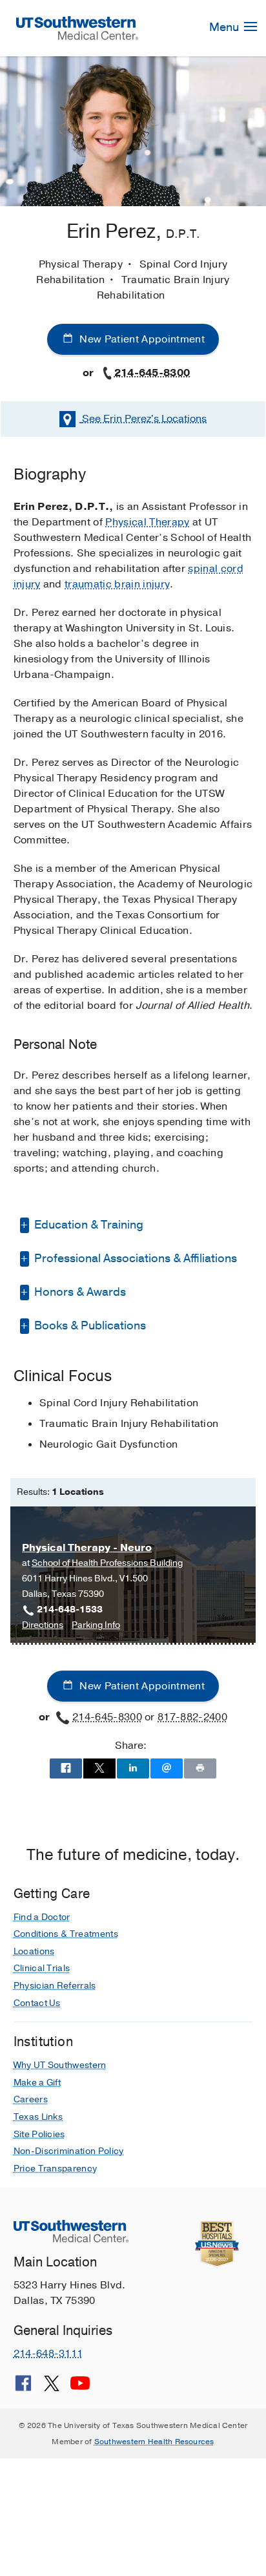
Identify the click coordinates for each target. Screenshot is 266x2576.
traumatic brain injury (117, 584)
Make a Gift (37, 2083)
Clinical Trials (42, 1968)
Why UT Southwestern (60, 2065)
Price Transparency (56, 2169)
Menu (225, 27)
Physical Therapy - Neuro (87, 1548)
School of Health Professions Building (107, 1563)
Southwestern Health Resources (154, 2442)
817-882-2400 (192, 1717)
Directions (43, 1626)
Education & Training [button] (87, 1225)
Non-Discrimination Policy (69, 2151)
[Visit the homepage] (77, 27)
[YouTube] (80, 2388)
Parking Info (96, 1626)
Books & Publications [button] (89, 1325)
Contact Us (37, 2003)
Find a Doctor (42, 1917)
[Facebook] (23, 2388)
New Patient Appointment (141, 339)
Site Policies (39, 2134)
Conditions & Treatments (66, 1934)
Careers (31, 2099)
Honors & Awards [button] (79, 1292)
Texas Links (38, 2117)
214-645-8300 (152, 373)
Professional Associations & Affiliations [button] (134, 1258)
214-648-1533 (70, 1610)
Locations (144, 419)
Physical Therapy (147, 522)
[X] (52, 2388)
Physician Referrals (55, 1986)
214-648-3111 (48, 2354)
